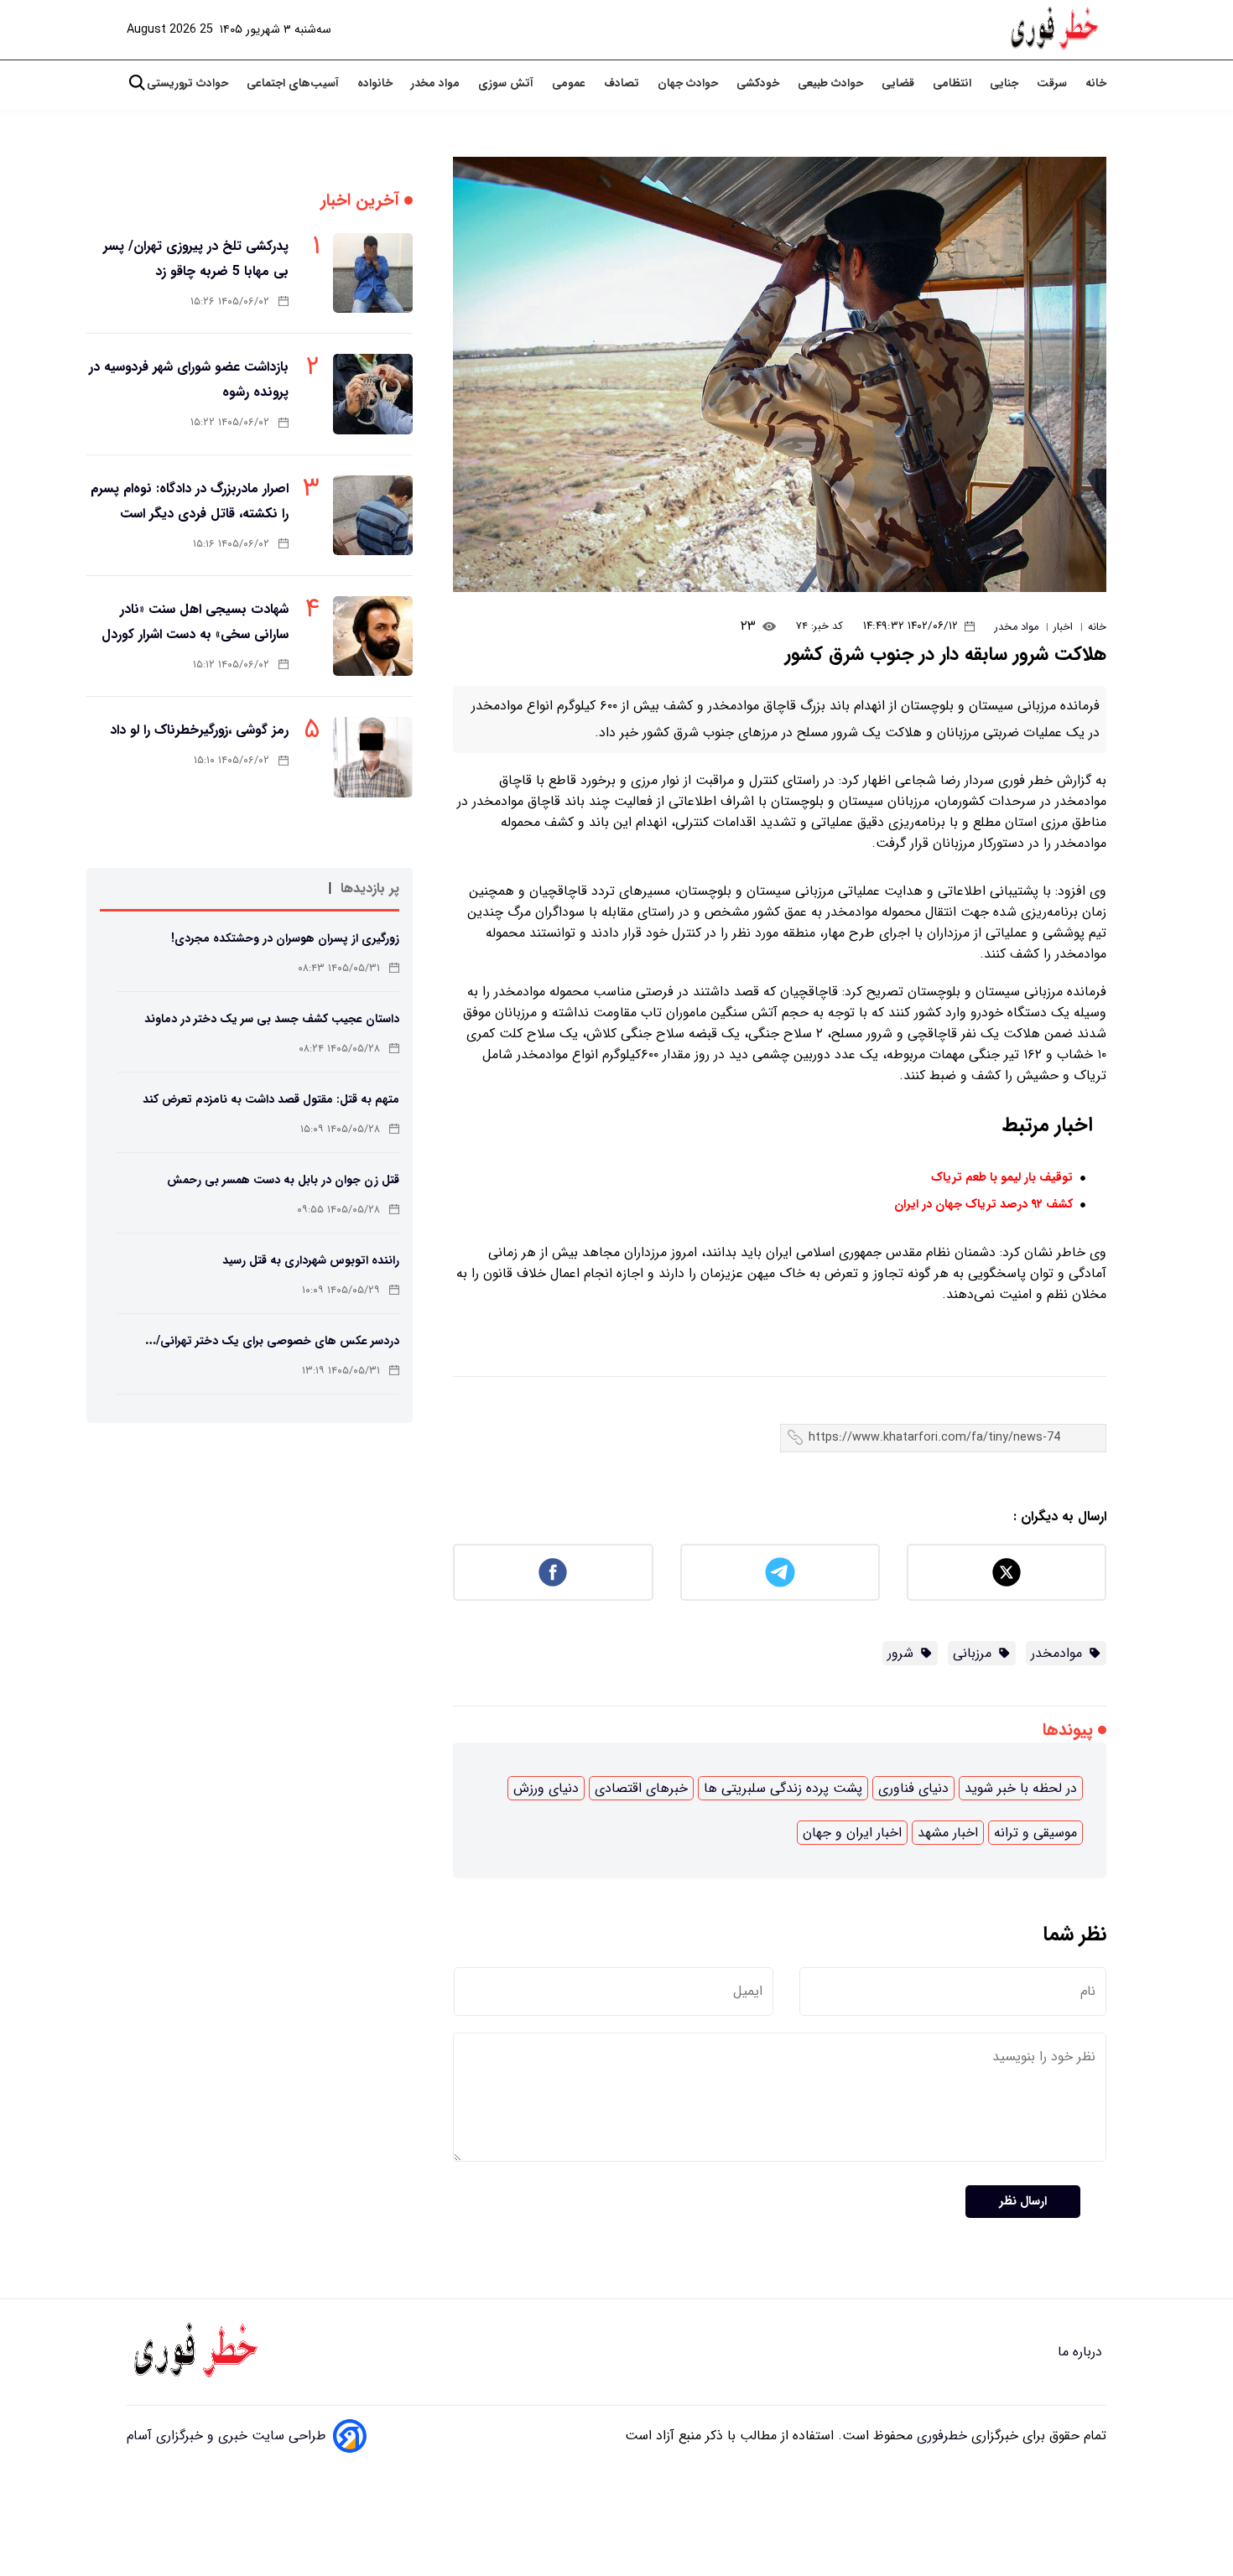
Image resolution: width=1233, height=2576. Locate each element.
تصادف (623, 83)
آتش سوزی (507, 83)
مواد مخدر (437, 83)
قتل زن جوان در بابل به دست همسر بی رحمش (283, 1180)
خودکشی (760, 83)
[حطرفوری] (1056, 30)
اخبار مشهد (948, 1833)
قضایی (900, 83)
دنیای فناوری (913, 1788)
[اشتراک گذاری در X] (1007, 1572)
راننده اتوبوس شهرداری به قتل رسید (311, 1260)
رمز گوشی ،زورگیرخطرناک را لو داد (199, 730)
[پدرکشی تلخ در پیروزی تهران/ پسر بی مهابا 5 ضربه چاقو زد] (373, 273)
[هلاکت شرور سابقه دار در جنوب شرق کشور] (780, 374)
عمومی (570, 83)
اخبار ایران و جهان (852, 1833)
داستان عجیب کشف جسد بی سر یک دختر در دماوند (272, 1019)
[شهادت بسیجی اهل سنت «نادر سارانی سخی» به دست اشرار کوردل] (373, 636)
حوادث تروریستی (189, 83)
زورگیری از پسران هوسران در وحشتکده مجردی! (285, 938)
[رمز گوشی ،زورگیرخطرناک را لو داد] (373, 757)
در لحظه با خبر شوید (1021, 1788)
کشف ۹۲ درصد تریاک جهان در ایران (983, 1205)
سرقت (1054, 83)
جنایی (1006, 83)
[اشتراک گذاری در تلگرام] (780, 1572)
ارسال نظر (1023, 2202)
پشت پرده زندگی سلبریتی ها (783, 1788)
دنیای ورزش (546, 1788)
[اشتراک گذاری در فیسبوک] (553, 1572)
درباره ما (1082, 2352)
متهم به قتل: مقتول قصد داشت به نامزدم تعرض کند (271, 1099)
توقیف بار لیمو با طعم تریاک (1002, 1178)
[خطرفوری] (198, 2352)
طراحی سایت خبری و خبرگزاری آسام (226, 2436)
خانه (1096, 83)
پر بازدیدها (370, 888)
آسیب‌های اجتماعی (294, 83)
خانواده (377, 83)
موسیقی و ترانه (1035, 1833)
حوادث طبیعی (832, 83)
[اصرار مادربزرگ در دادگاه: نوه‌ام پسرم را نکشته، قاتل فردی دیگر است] (373, 515)
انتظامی (954, 83)
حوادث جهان (689, 83)
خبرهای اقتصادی (641, 1788)
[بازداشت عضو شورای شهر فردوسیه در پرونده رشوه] (373, 394)
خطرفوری (940, 2436)
